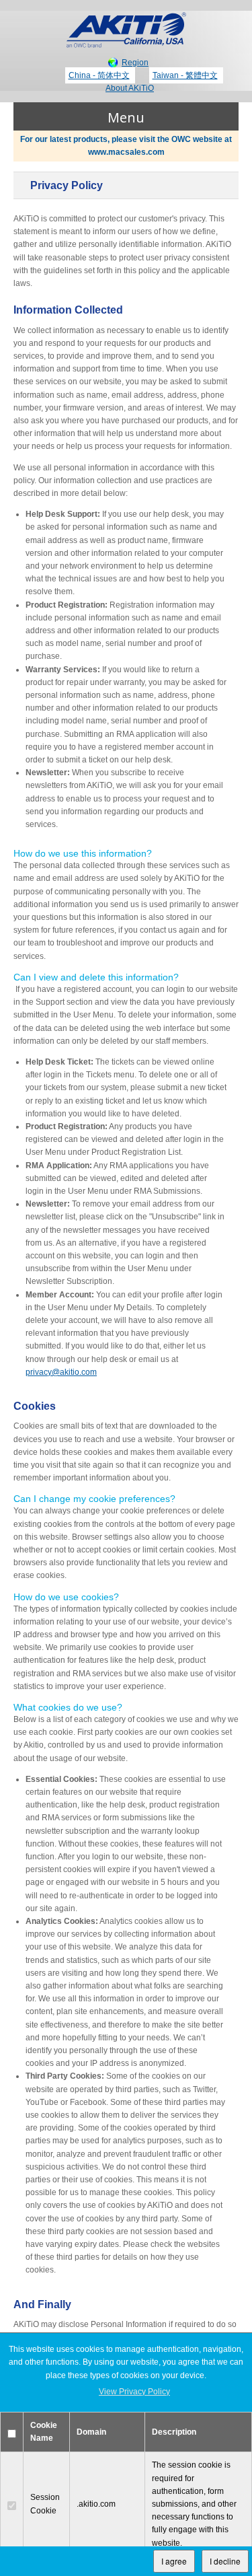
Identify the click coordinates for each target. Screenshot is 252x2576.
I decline (225, 2561)
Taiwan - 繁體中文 (185, 75)
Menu (126, 117)
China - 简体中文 (99, 75)
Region (135, 63)
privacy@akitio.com (61, 1372)
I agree (174, 2561)
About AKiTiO (130, 88)
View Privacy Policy (134, 2392)
